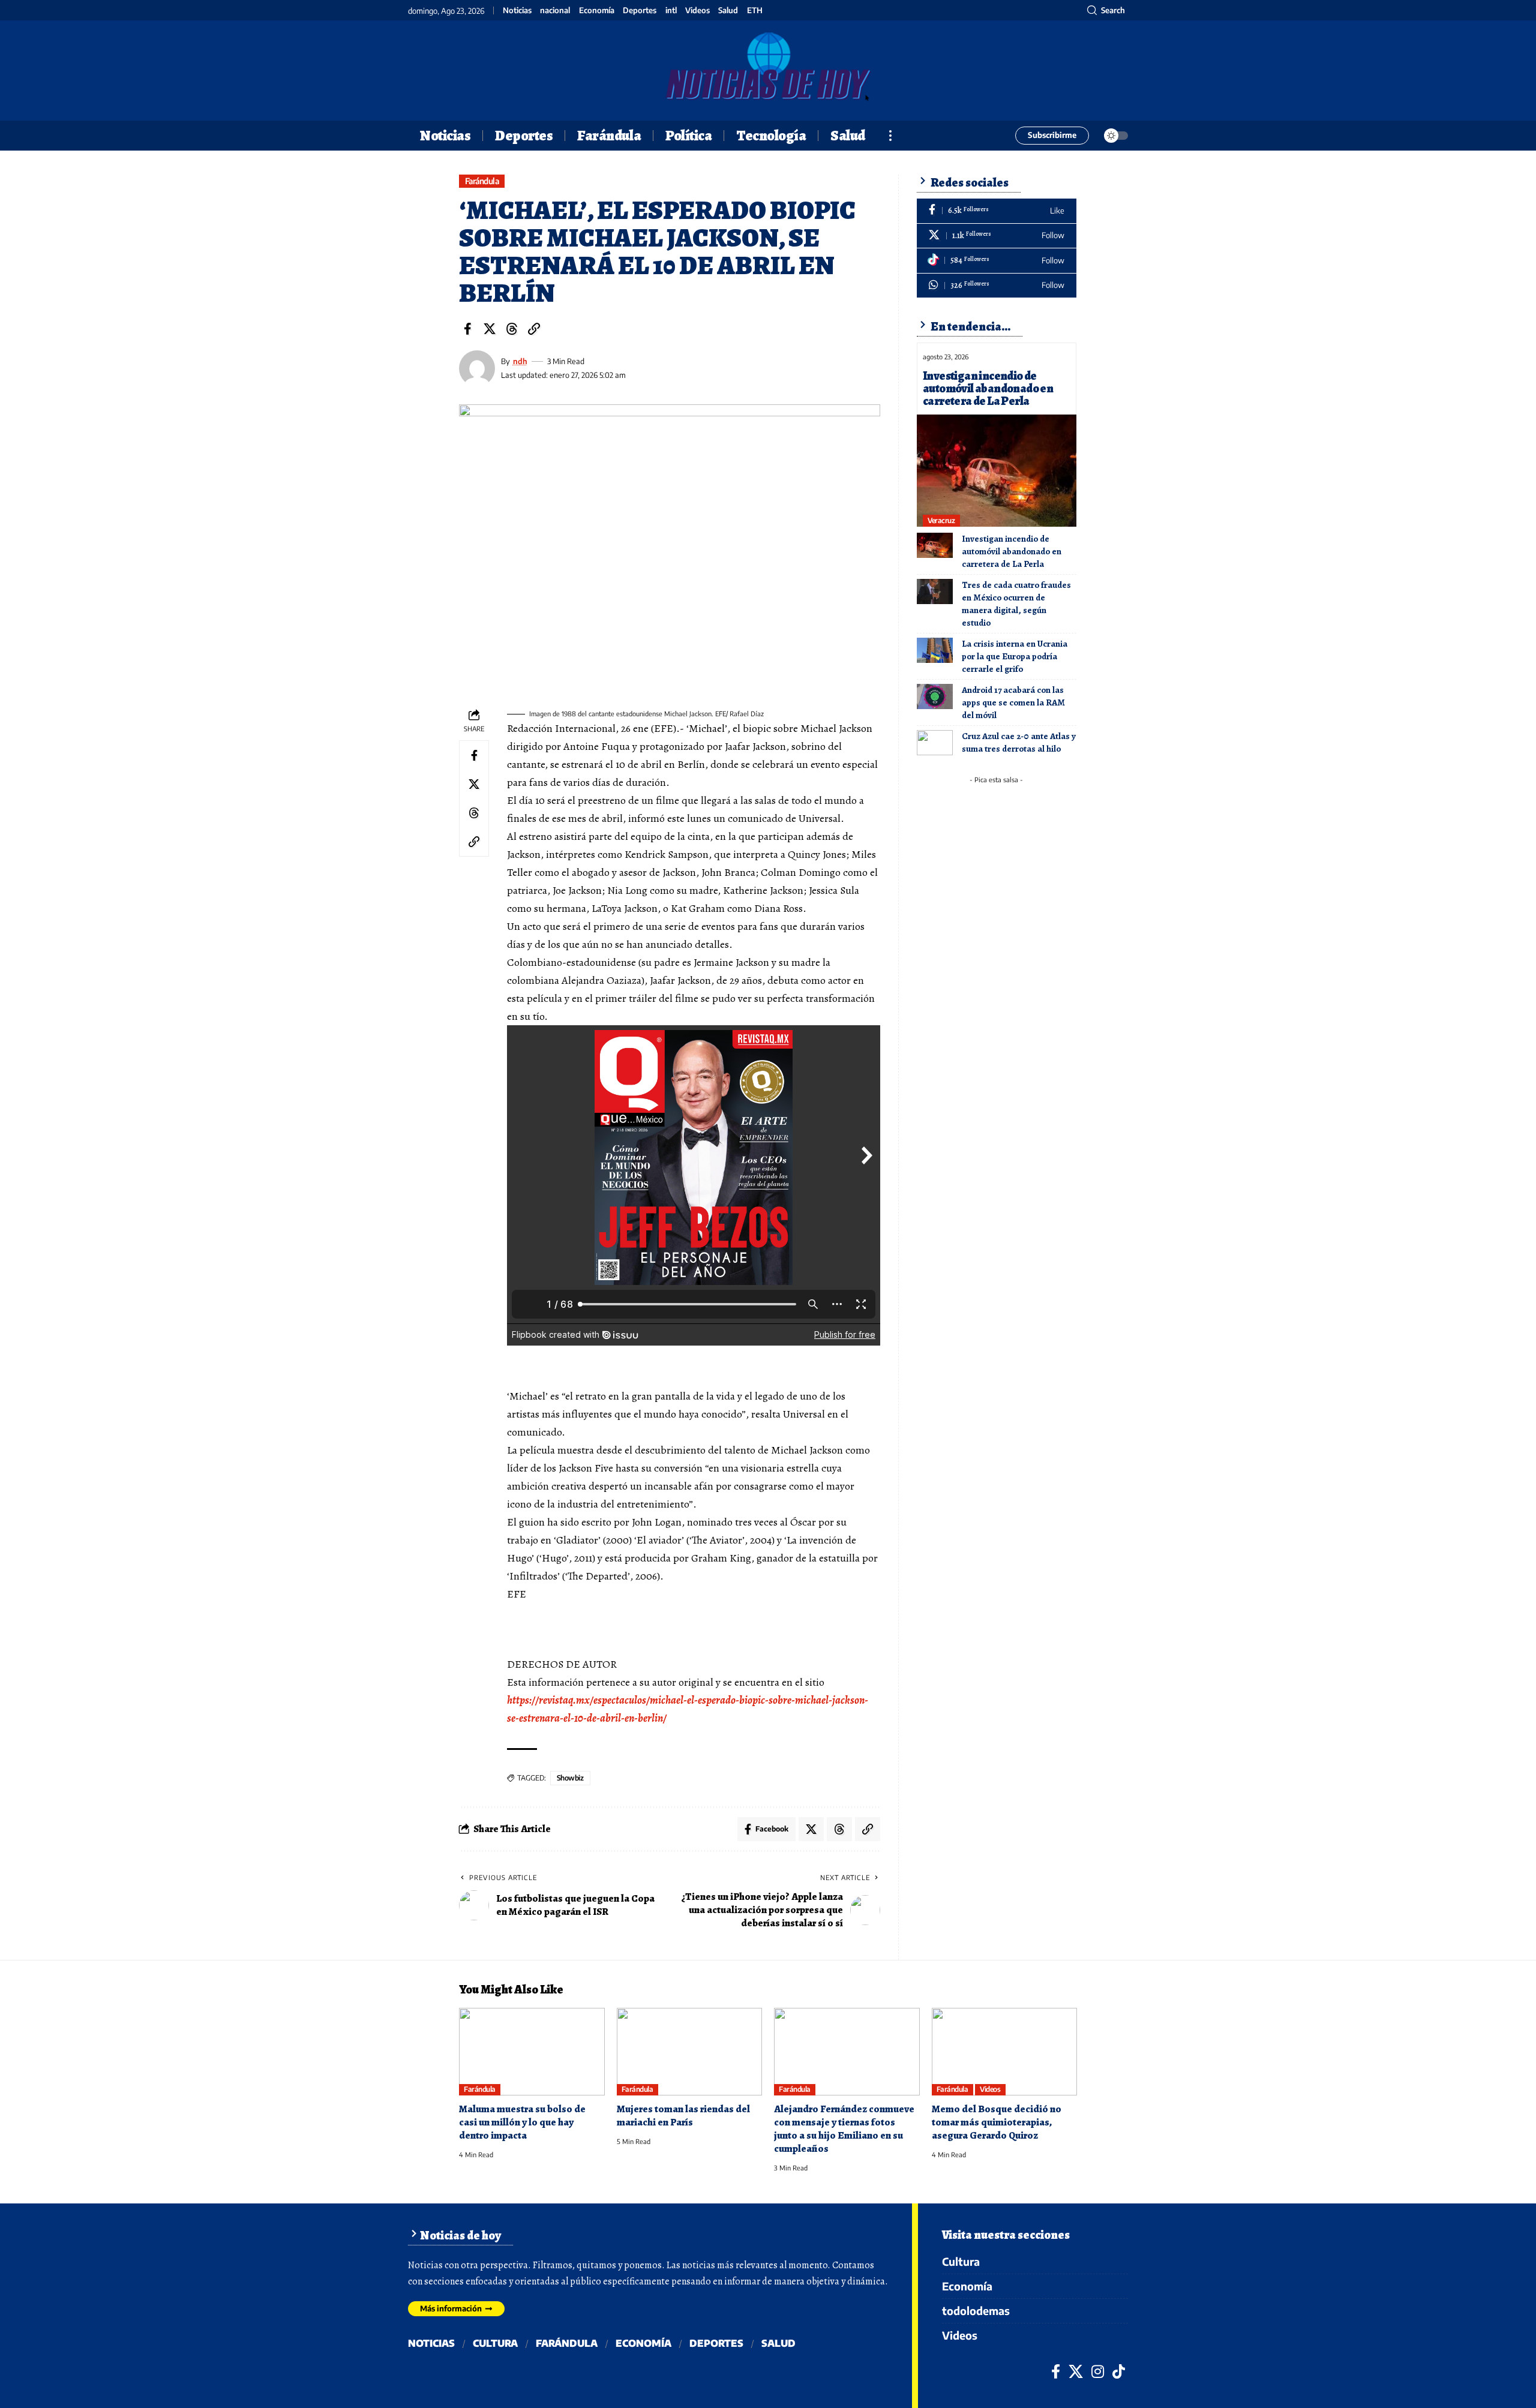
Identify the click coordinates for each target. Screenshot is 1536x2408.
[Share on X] (490, 329)
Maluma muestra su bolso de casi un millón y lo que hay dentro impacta (522, 2122)
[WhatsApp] (997, 286)
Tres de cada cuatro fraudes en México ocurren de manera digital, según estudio (1016, 604)
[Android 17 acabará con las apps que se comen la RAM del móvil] (935, 696)
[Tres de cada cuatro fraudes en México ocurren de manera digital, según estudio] (935, 592)
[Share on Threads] (512, 329)
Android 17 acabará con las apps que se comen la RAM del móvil (1013, 702)
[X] (997, 236)
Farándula (482, 181)
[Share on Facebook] (467, 329)
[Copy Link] (534, 329)
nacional (555, 10)
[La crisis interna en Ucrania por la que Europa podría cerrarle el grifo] (935, 650)
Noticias (517, 10)
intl (671, 10)
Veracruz (941, 520)
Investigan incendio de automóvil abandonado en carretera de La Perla (988, 388)
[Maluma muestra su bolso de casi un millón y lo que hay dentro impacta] (532, 2052)
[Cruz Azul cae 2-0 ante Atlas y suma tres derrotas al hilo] (935, 743)
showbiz (570, 1778)
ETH (755, 10)
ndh (520, 361)
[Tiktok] (997, 261)
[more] (890, 136)
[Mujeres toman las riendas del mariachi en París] (690, 2052)
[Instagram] (1098, 2371)
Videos (697, 10)
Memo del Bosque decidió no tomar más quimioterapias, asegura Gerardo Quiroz (997, 2122)
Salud (728, 10)
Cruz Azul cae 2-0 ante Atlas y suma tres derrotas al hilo (1019, 742)
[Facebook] (997, 211)
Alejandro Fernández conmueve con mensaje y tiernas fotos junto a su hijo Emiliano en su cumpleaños (844, 2129)
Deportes (640, 10)
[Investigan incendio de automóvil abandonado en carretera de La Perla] (997, 470)
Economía (597, 10)
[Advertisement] (1004, 864)
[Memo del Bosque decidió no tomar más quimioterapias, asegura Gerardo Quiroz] (1005, 2052)
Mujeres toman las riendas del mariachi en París (683, 2116)
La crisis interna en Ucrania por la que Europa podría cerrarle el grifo (1015, 656)
